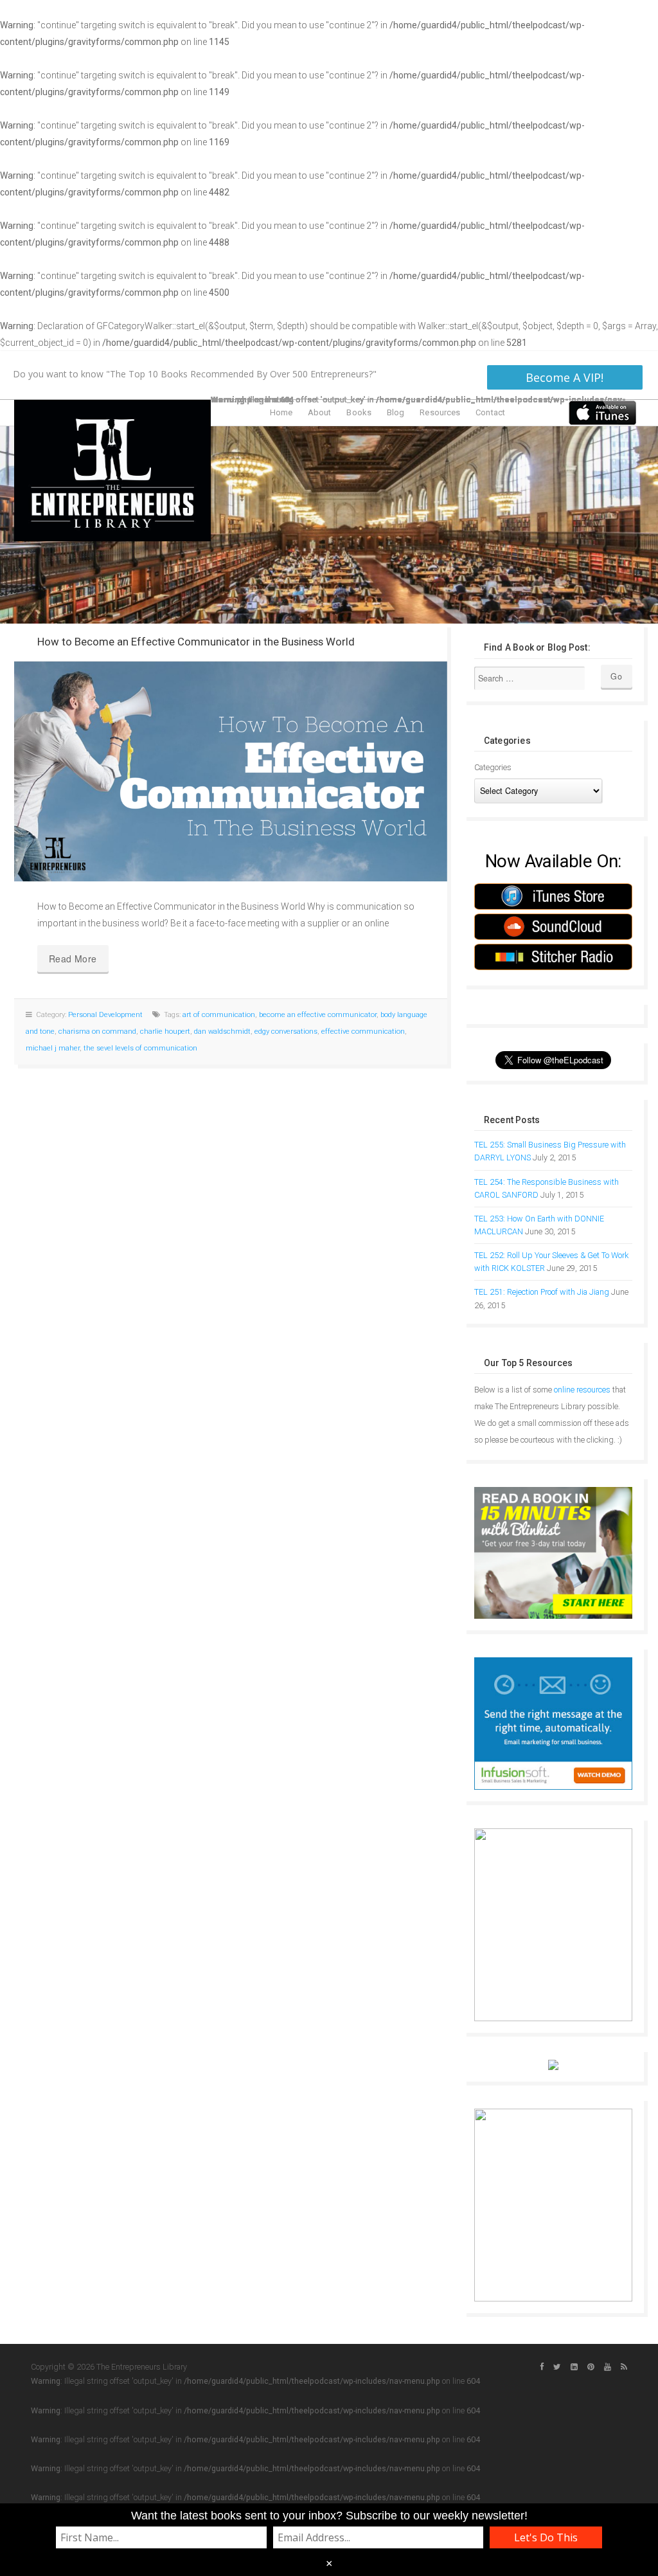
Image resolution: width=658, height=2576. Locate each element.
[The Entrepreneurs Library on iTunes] (602, 412)
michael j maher (53, 1048)
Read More (73, 959)
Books (359, 412)
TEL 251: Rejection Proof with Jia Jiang (542, 1292)
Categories (493, 767)
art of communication (219, 1015)
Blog (396, 412)
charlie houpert (165, 1031)
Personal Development (105, 1015)
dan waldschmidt (222, 1031)
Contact (490, 412)
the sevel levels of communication (140, 1048)
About (320, 412)
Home (281, 412)
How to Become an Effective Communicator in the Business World (196, 642)
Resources (440, 412)
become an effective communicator (318, 1015)
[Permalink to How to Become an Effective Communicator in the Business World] (231, 771)
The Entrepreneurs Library (112, 470)
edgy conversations (286, 1031)
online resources (582, 1390)
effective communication (363, 1031)
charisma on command (97, 1031)
